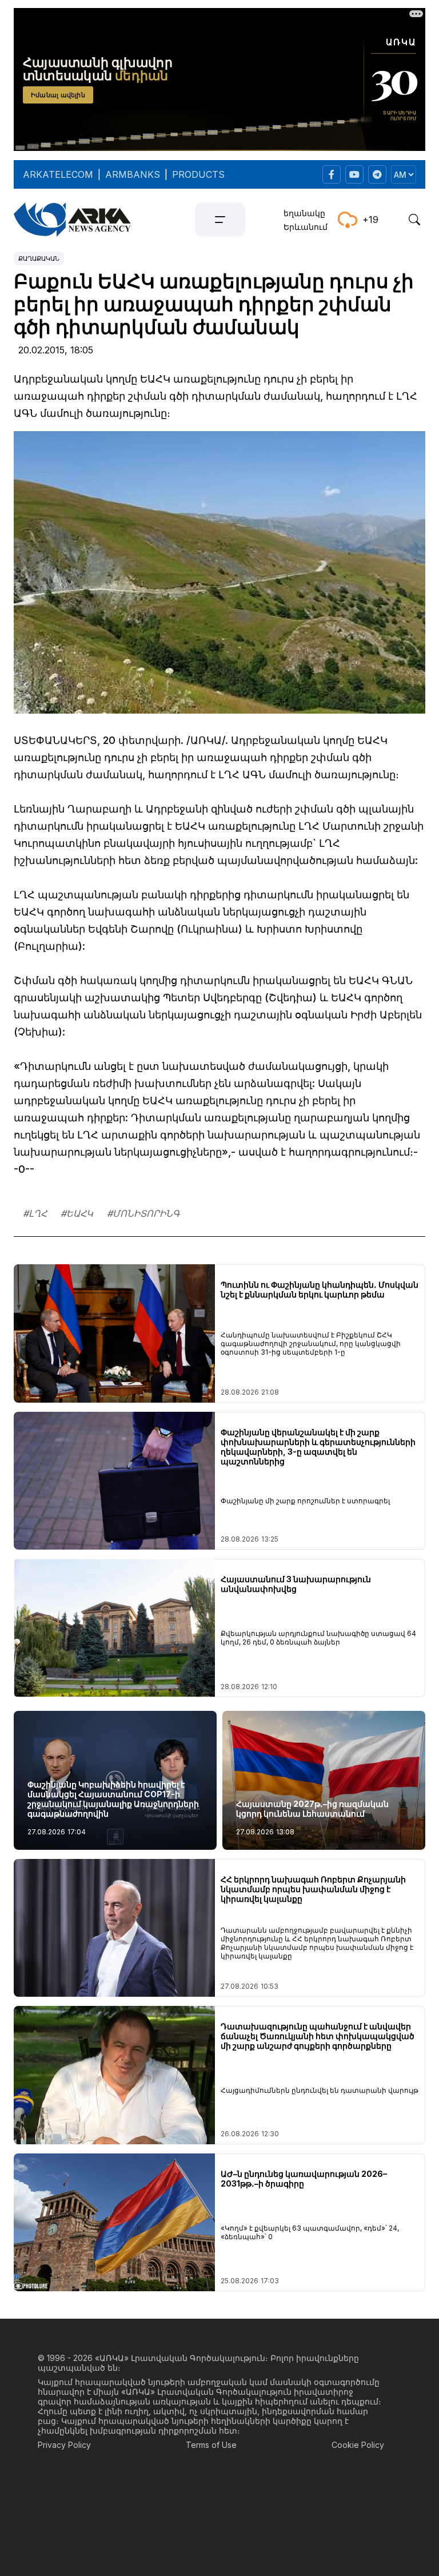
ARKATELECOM (58, 174)
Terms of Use (211, 2445)
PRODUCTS (198, 174)
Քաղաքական (39, 258)
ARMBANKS (133, 174)
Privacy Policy (64, 2445)
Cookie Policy (358, 2445)
